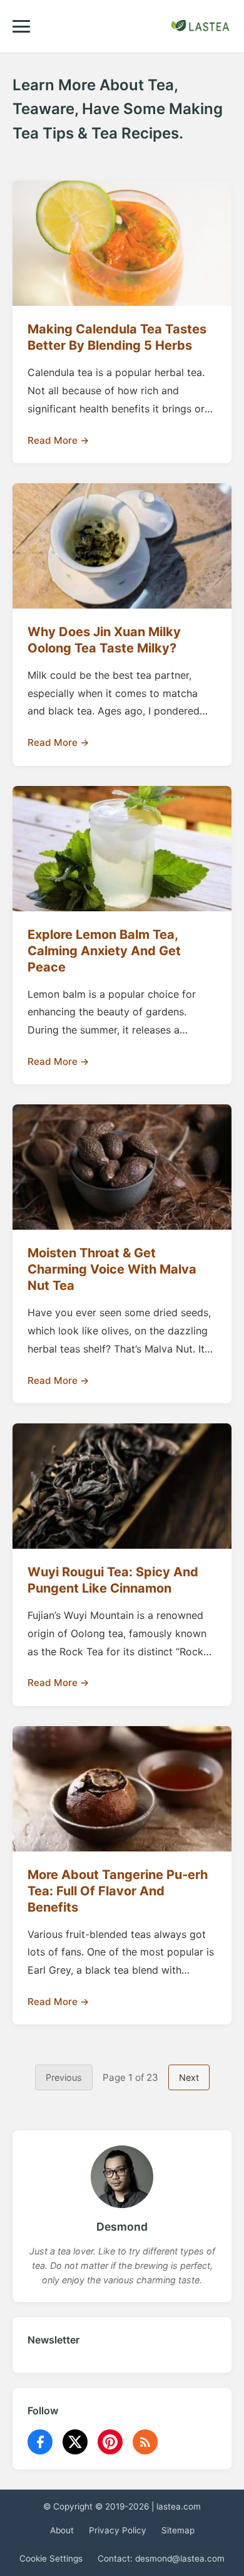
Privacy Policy (118, 2530)
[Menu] (21, 26)
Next (189, 2077)
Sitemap (178, 2530)
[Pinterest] (110, 2442)
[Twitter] (75, 2442)
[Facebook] (40, 2442)
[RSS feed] (145, 2442)
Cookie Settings (51, 2558)
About (62, 2530)
